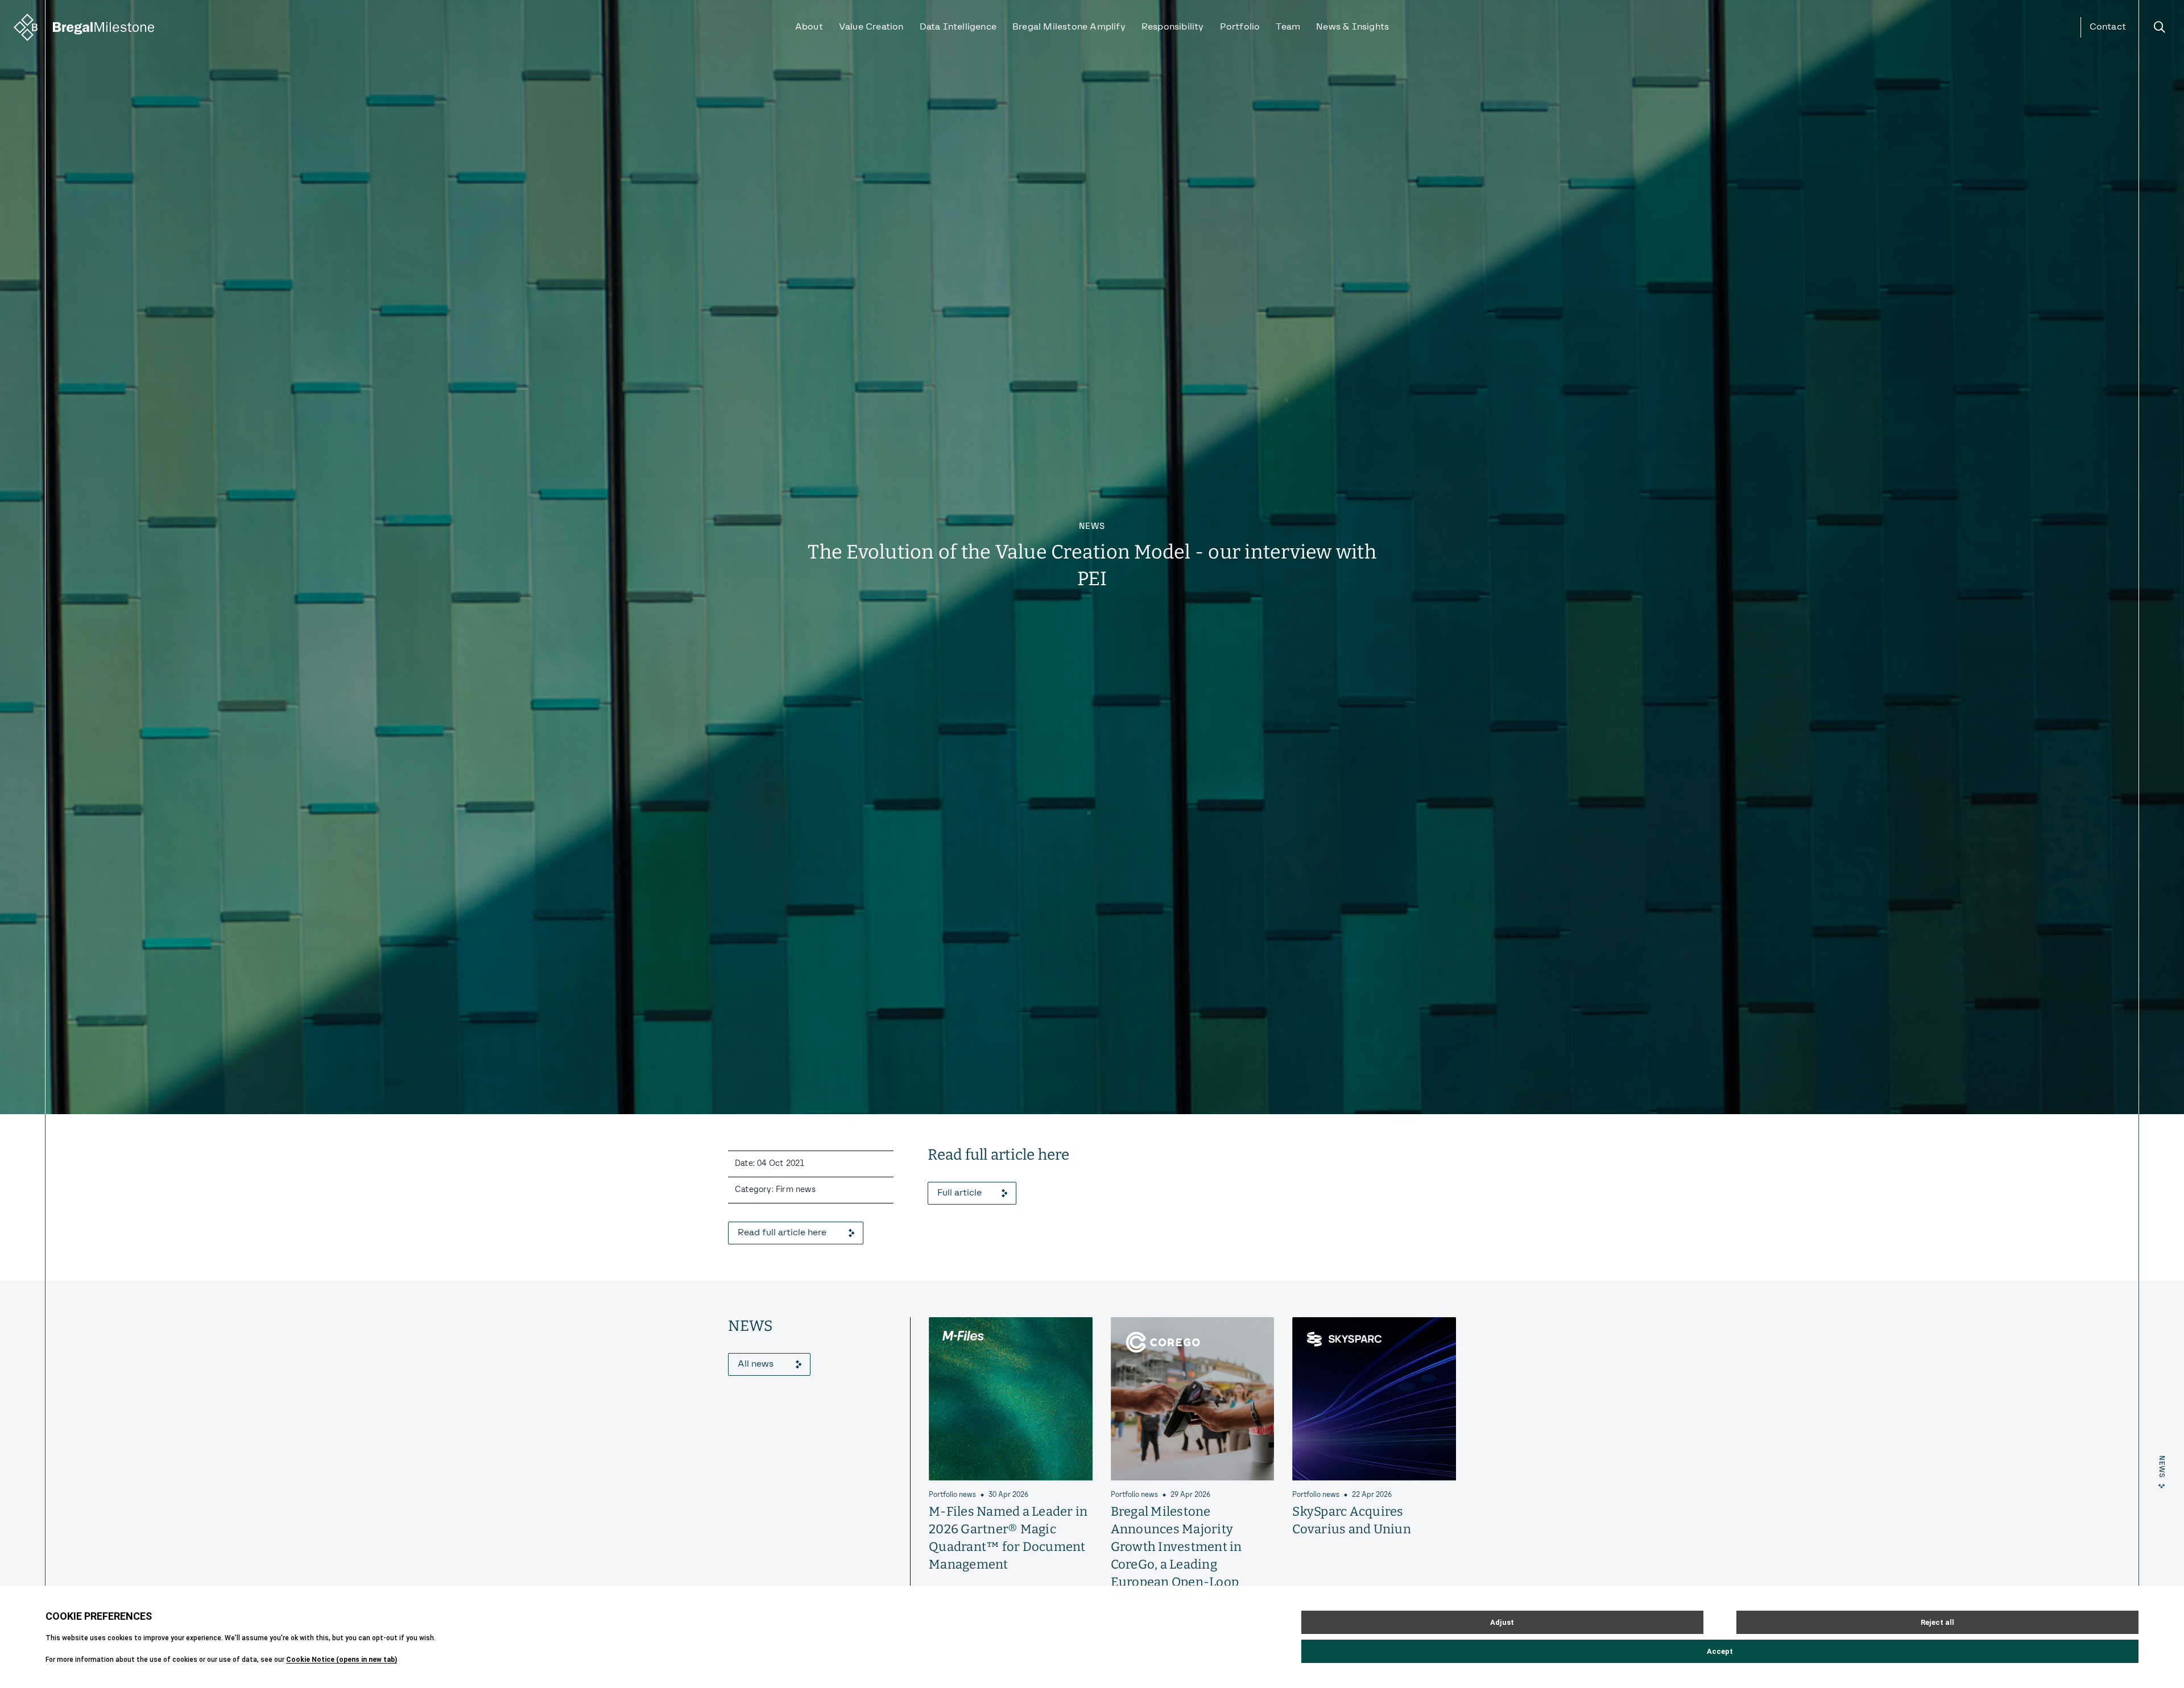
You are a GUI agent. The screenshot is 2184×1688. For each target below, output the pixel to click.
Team (1288, 27)
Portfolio (1240, 27)
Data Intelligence (958, 27)
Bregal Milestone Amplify (1069, 27)
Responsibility (1173, 27)
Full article (959, 1193)
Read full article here (782, 1233)
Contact (2108, 27)
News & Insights (1352, 27)
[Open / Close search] (2160, 27)
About (809, 27)
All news (756, 1364)
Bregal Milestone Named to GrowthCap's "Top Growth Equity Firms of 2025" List (1372, 1529)
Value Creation (871, 27)
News (1092, 527)
